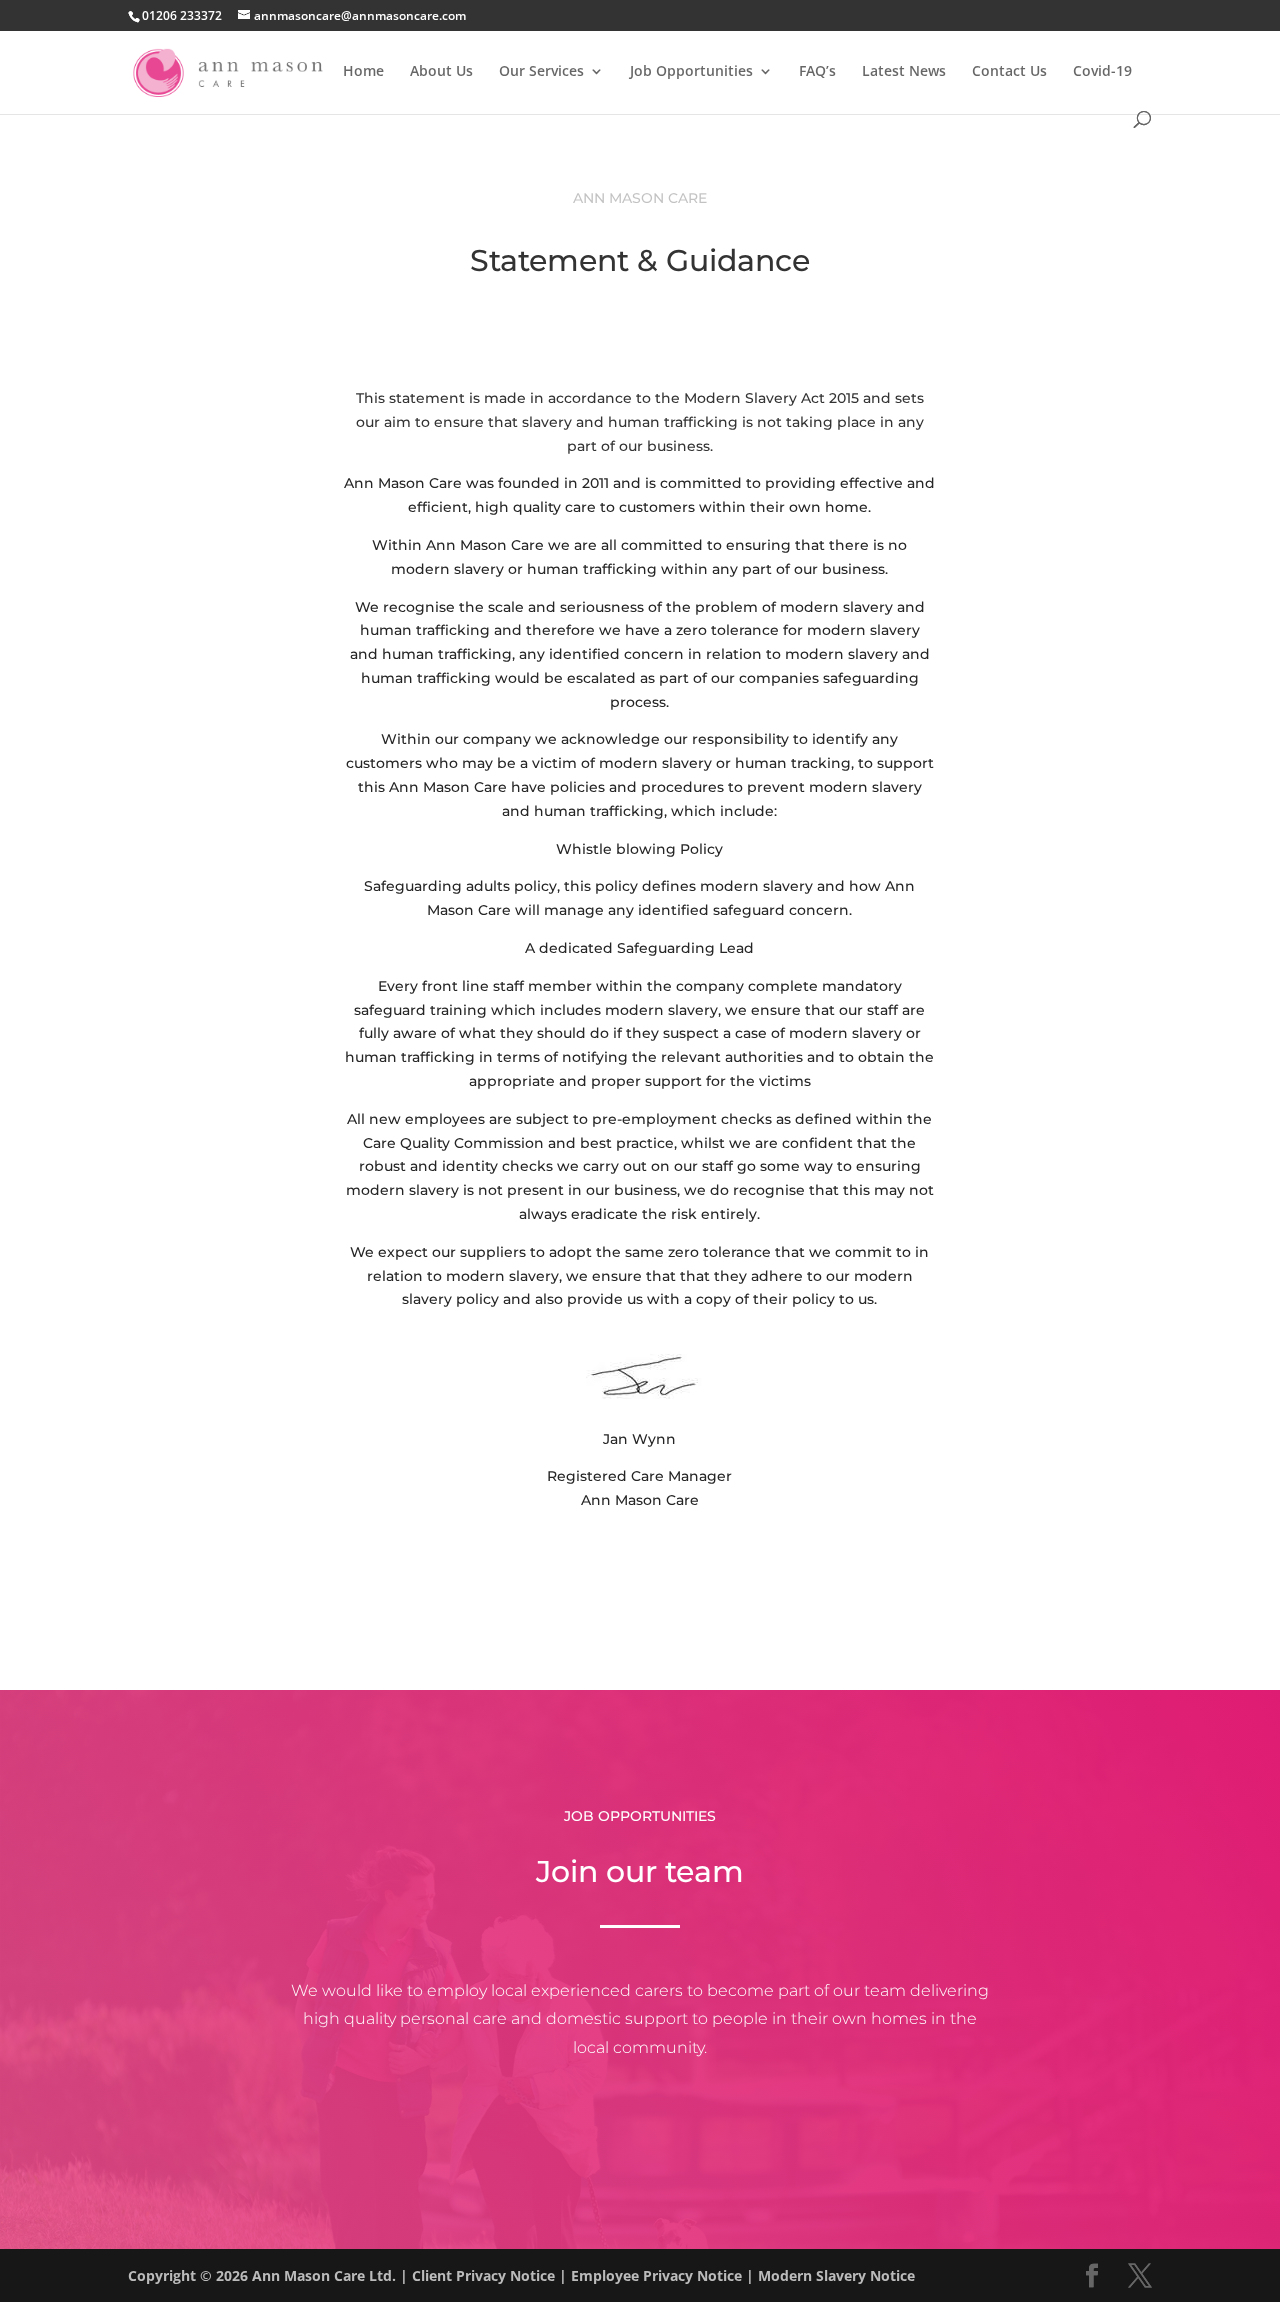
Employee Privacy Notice (656, 2275)
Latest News (904, 72)
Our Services (541, 72)
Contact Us (1009, 72)
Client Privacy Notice (483, 2275)
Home (363, 72)
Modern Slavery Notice (836, 2275)
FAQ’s (817, 72)
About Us (441, 72)
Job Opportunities (691, 72)
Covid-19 (1102, 72)
